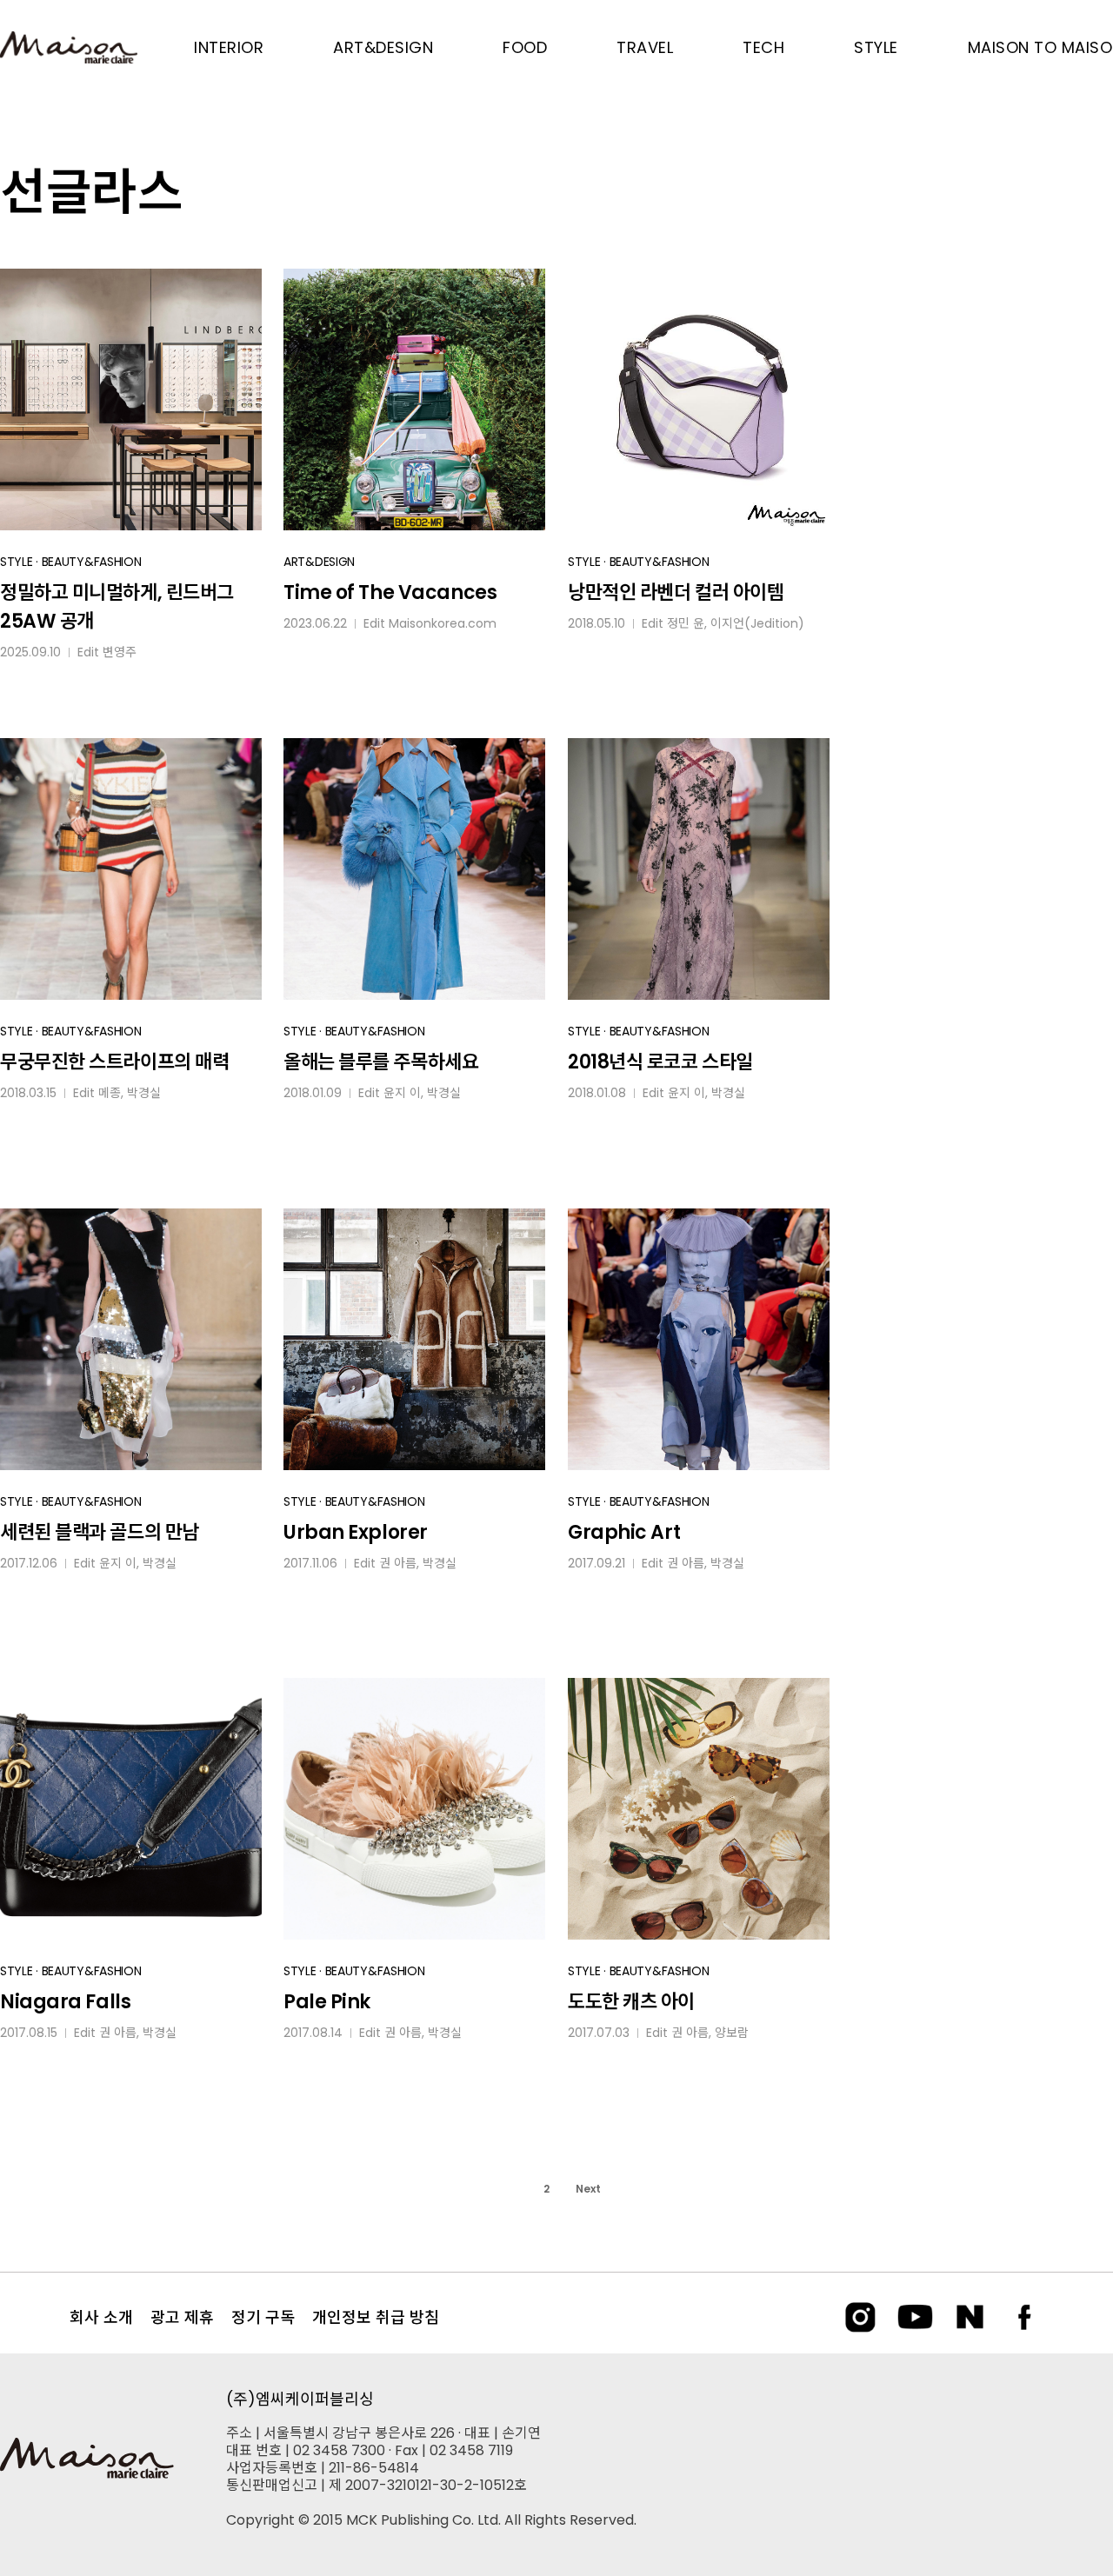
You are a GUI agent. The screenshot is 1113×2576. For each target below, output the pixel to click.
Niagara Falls (65, 2002)
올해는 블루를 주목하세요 (381, 1062)
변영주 (120, 652)
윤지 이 (402, 1093)
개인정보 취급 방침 (376, 2317)
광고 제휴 (182, 2317)
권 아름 (398, 1563)
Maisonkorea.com (443, 623)
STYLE (17, 562)
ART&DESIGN (319, 562)
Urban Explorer (356, 1532)
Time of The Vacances (390, 592)
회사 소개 (101, 2317)
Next (588, 2189)
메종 (110, 1093)
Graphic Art (624, 1532)
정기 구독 (263, 2317)
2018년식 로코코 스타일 (660, 1062)
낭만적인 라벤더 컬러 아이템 (676, 592)
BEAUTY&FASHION (92, 562)
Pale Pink (327, 2002)
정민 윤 (686, 623)
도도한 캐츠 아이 (631, 2002)
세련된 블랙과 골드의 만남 (100, 1532)
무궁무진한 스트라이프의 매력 (114, 1062)
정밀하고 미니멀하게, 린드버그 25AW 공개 (117, 607)
